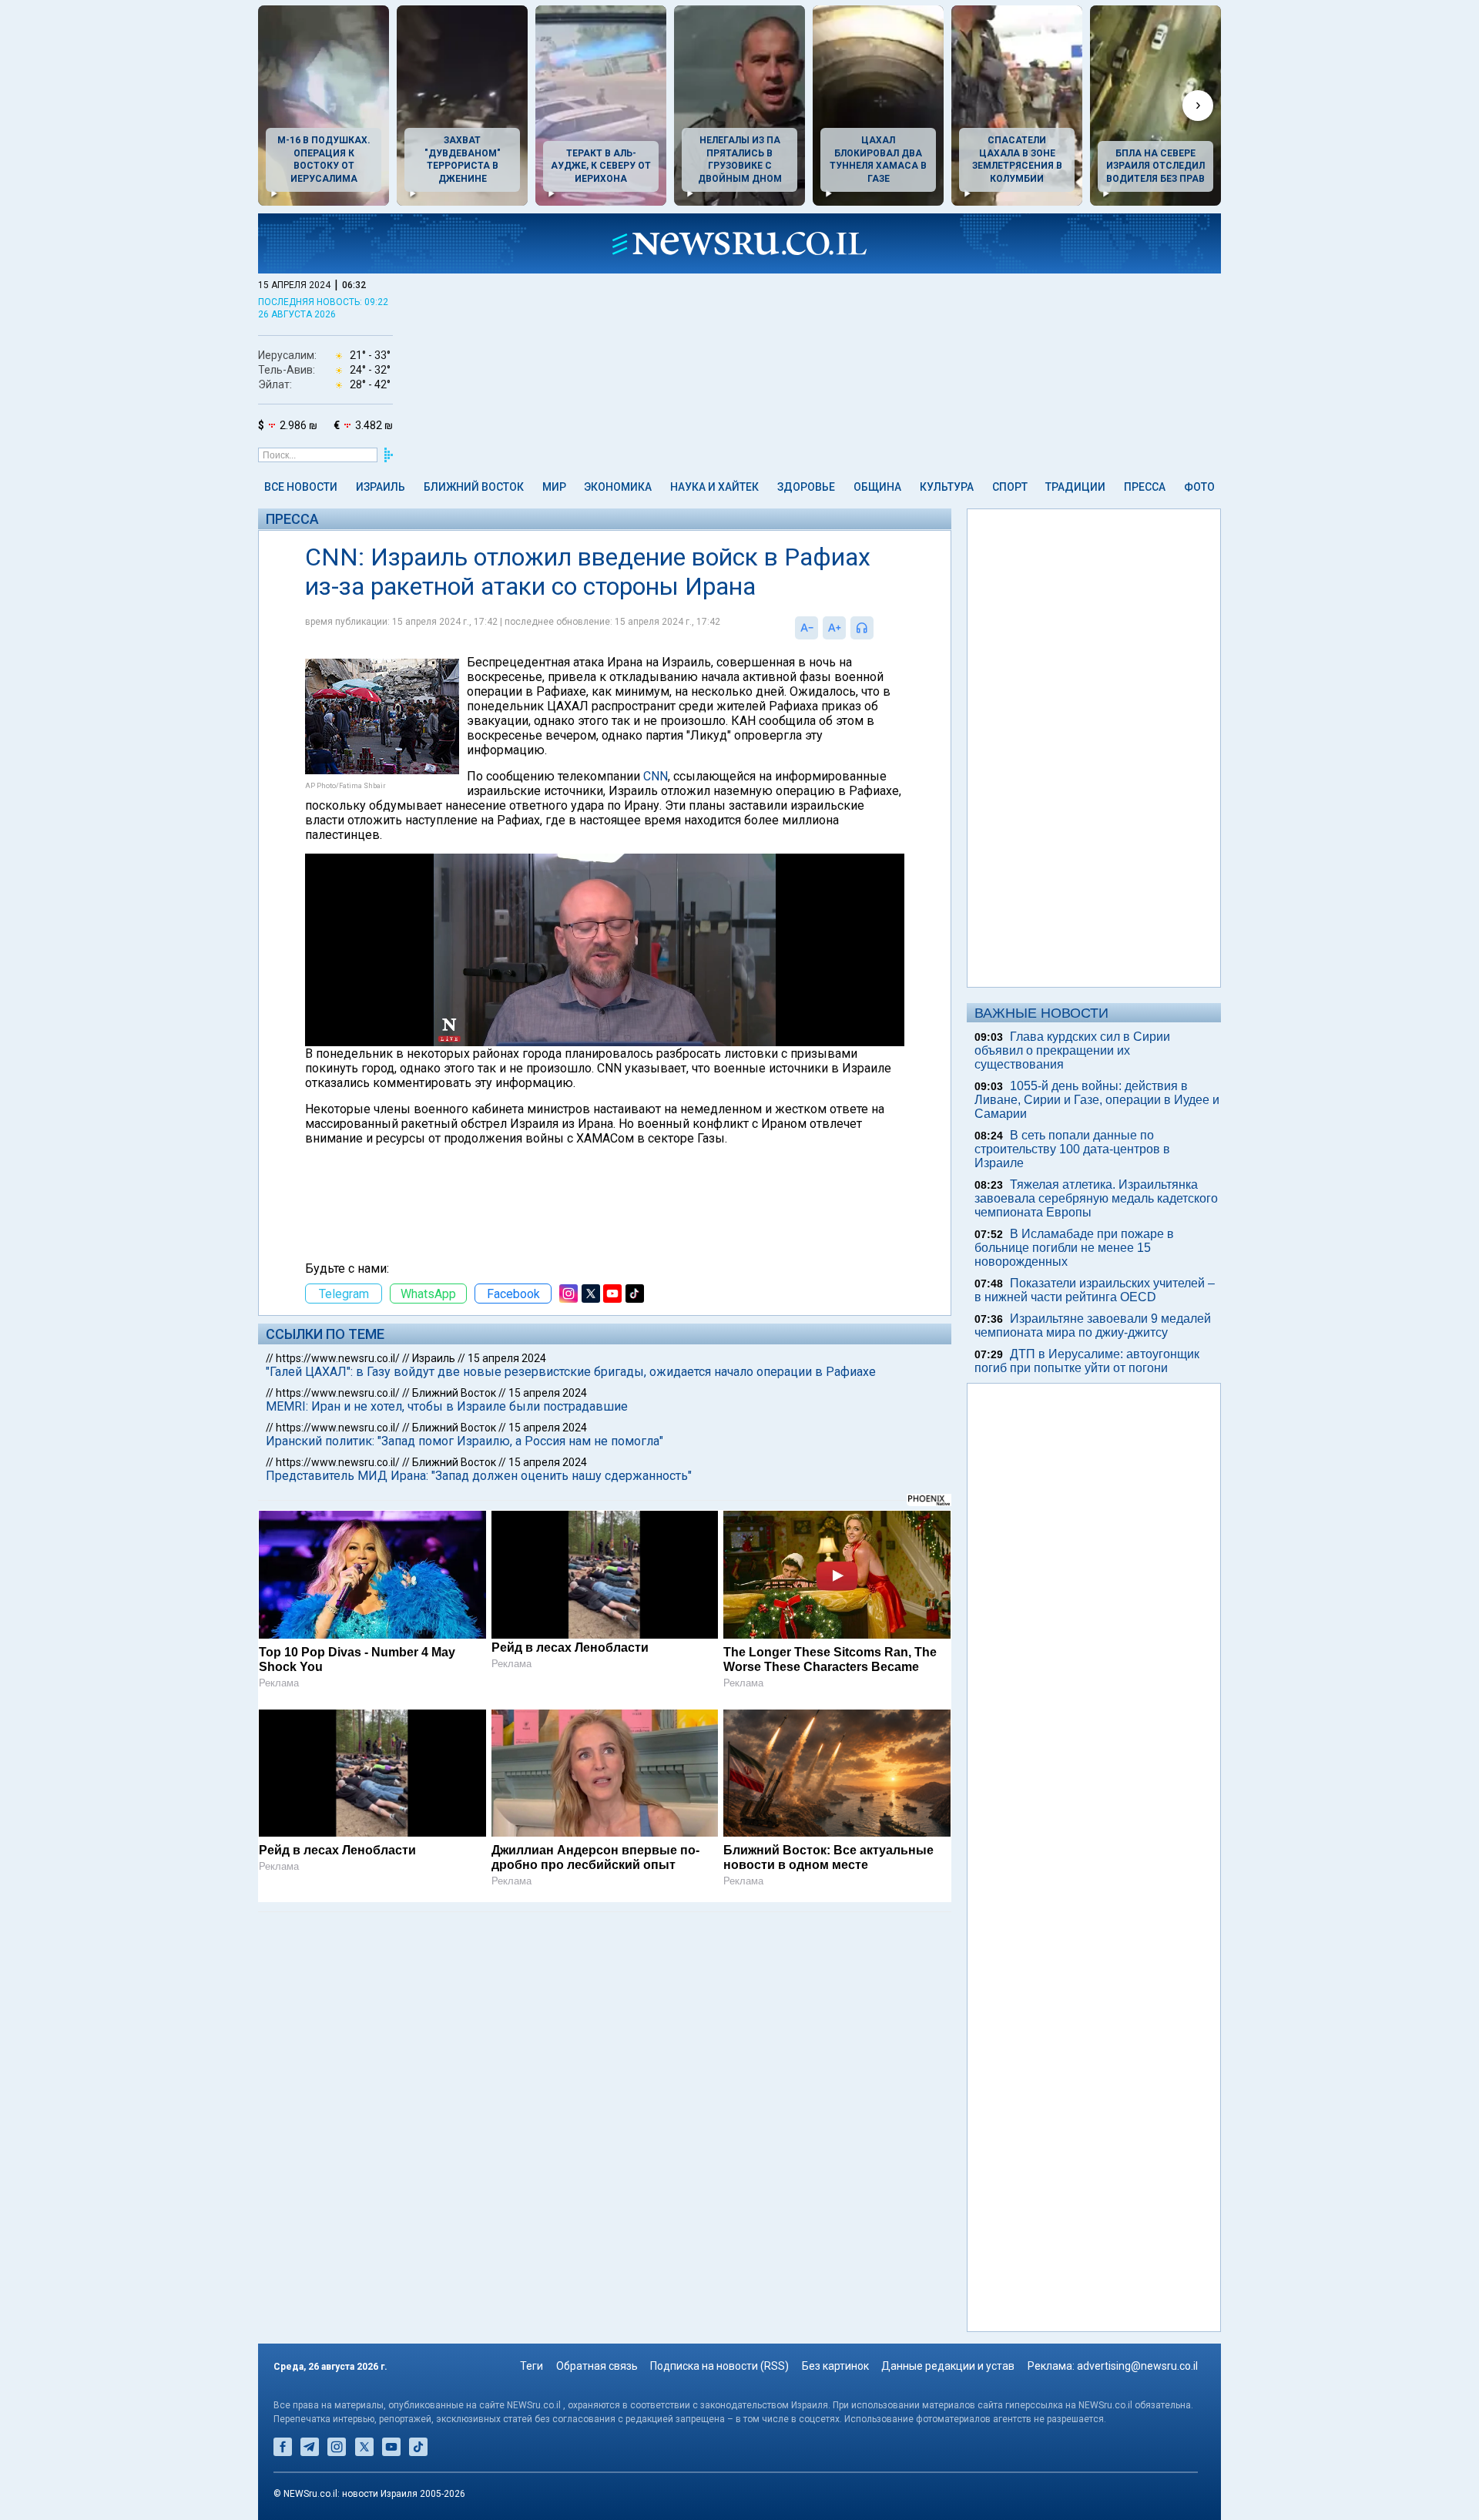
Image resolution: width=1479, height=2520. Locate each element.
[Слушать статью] (877, 628)
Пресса (1145, 487)
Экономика (618, 487)
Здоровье (806, 487)
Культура (947, 487)
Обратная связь (597, 2366)
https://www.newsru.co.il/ (338, 1358)
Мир (554, 487)
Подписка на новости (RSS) (719, 2366)
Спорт (1010, 487)
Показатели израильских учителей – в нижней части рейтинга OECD (1095, 1290)
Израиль (381, 487)
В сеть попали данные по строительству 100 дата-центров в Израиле (1072, 1149)
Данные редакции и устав (948, 2366)
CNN (656, 776)
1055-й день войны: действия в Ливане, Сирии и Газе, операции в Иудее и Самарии (1097, 1100)
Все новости (301, 487)
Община (877, 487)
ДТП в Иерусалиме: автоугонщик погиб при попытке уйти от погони (1087, 1361)
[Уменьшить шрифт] (807, 628)
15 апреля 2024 (507, 1358)
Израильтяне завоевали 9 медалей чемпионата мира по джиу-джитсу (1093, 1325)
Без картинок (835, 2366)
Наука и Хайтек (714, 487)
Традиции (1075, 487)
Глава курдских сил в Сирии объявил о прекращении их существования (1072, 1050)
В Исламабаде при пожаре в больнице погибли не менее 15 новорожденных (1074, 1248)
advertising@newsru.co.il (1137, 2366)
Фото (1199, 487)
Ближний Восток (474, 487)
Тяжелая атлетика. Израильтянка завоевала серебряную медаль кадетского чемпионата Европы (1096, 1198)
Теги (532, 2366)
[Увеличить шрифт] (834, 628)
